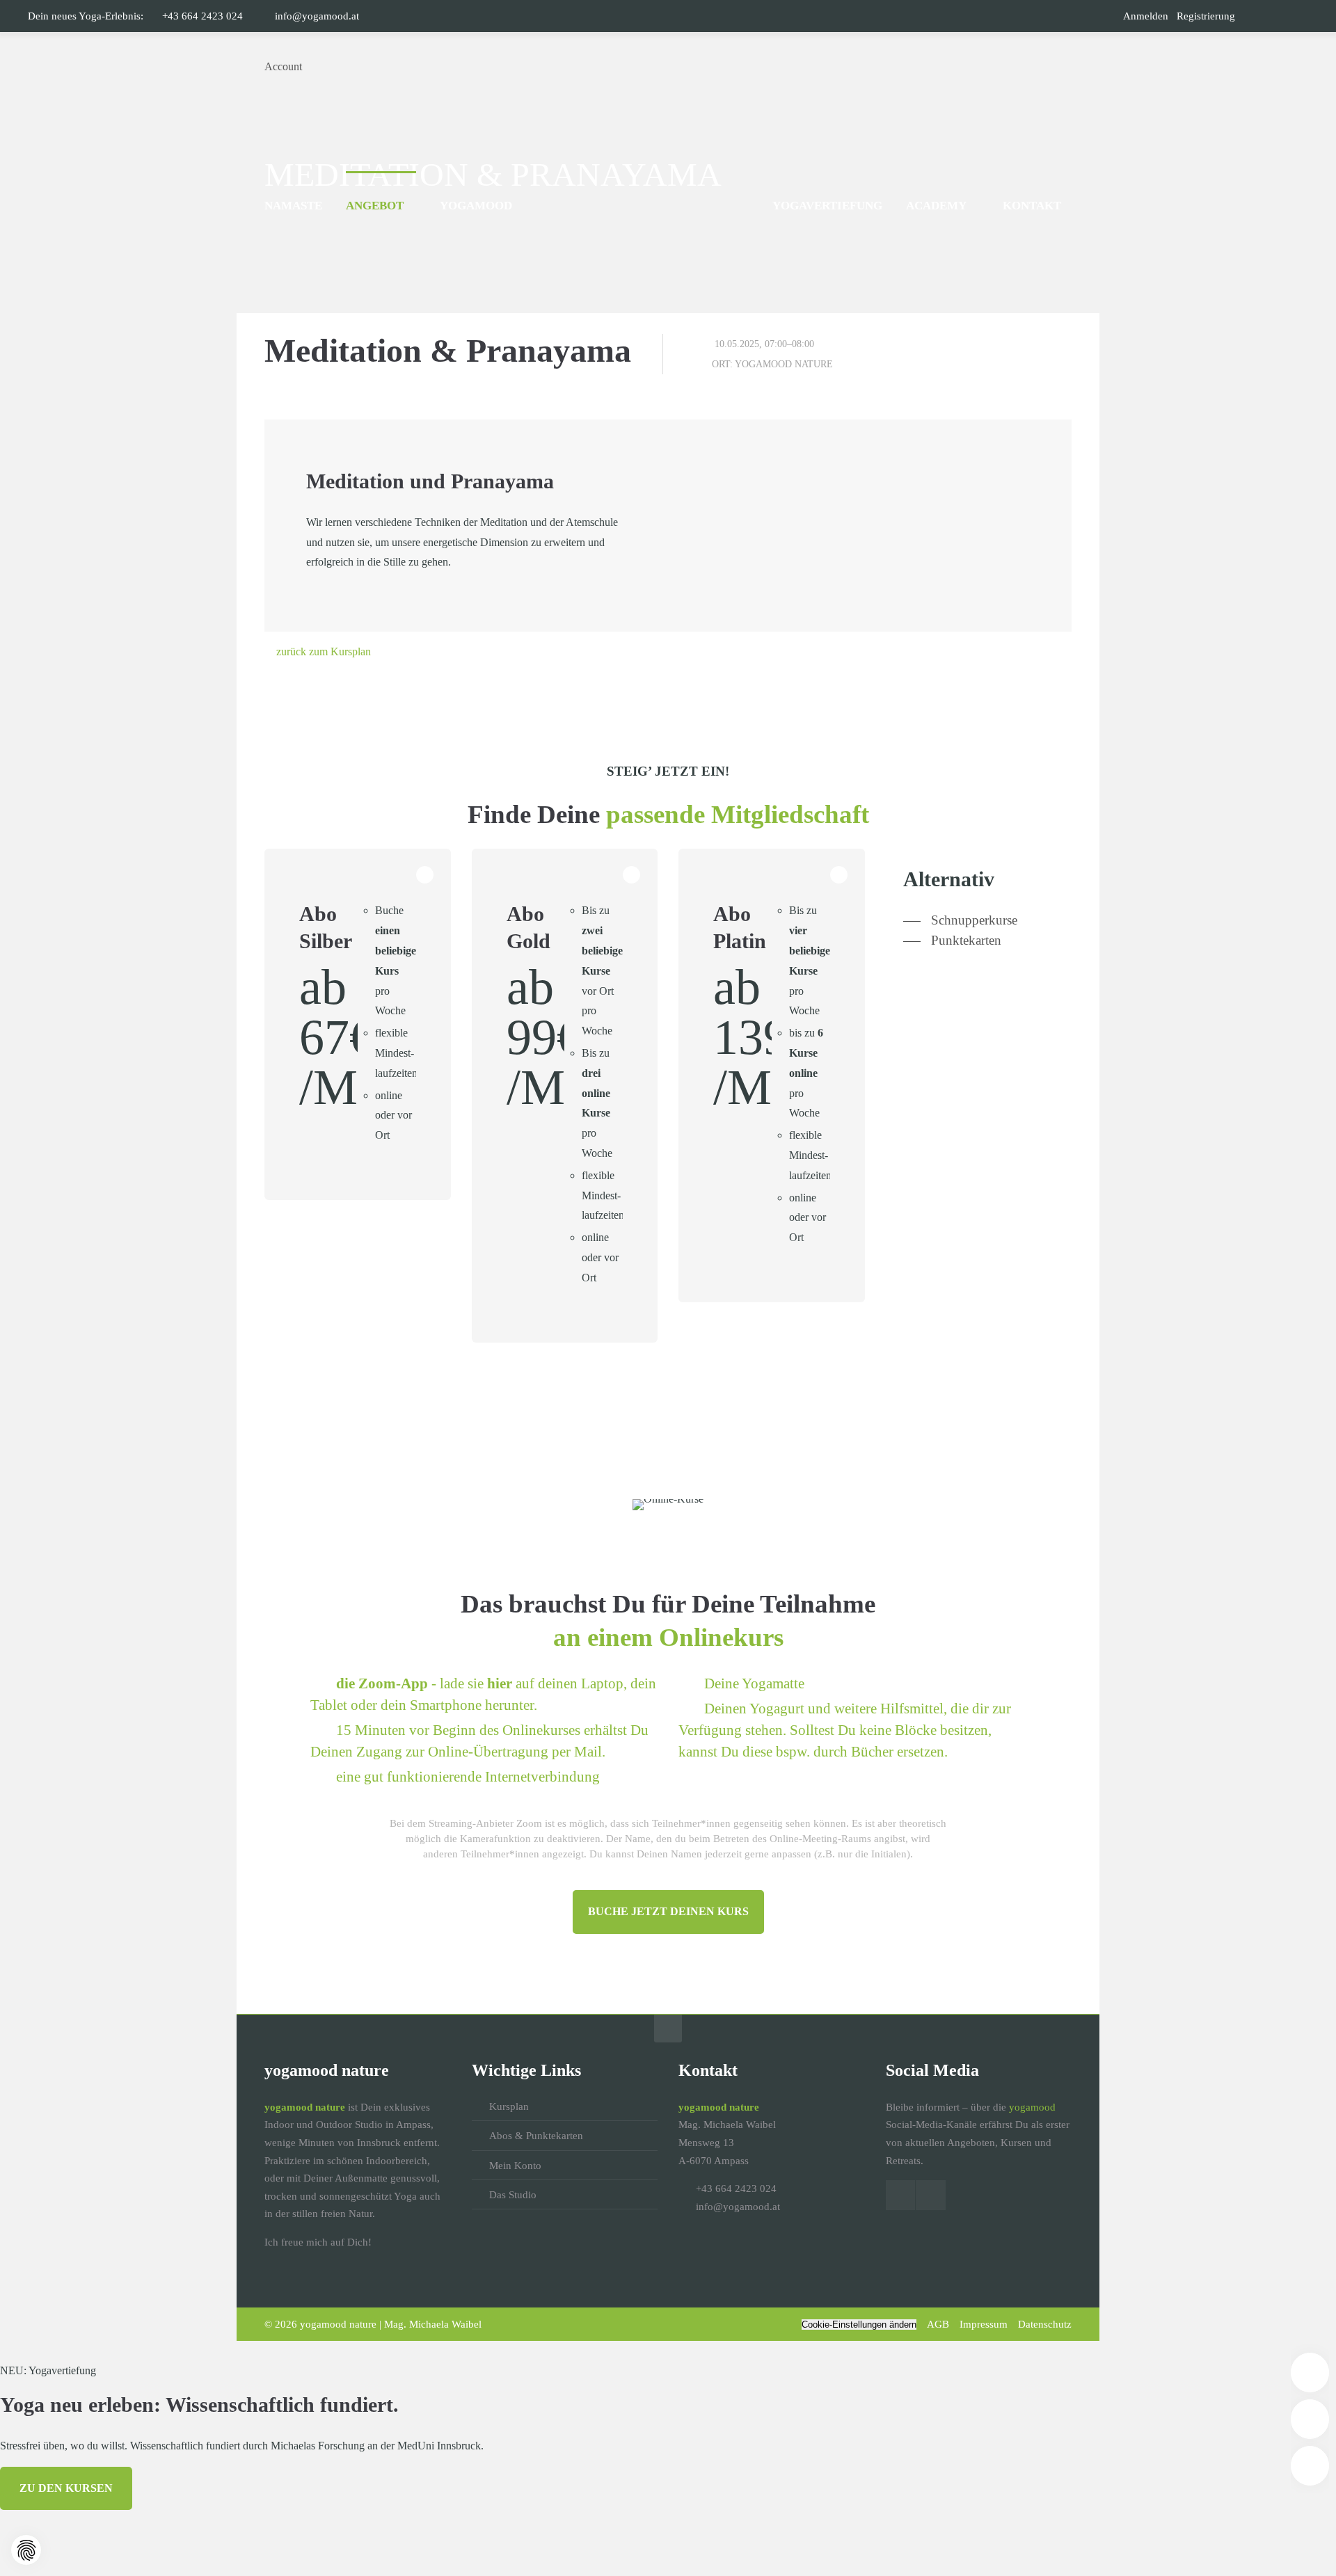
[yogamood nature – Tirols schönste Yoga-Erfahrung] (668, 67)
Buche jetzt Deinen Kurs (668, 1911)
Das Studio (513, 2195)
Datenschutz (1045, 2324)
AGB (938, 2324)
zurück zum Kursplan (324, 651)
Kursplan (509, 2106)
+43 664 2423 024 (202, 16)
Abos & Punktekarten (536, 2136)
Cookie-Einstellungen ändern (859, 2325)
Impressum (984, 2324)
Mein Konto (515, 2166)
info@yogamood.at (317, 16)
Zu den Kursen (66, 2488)
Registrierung (1206, 16)
